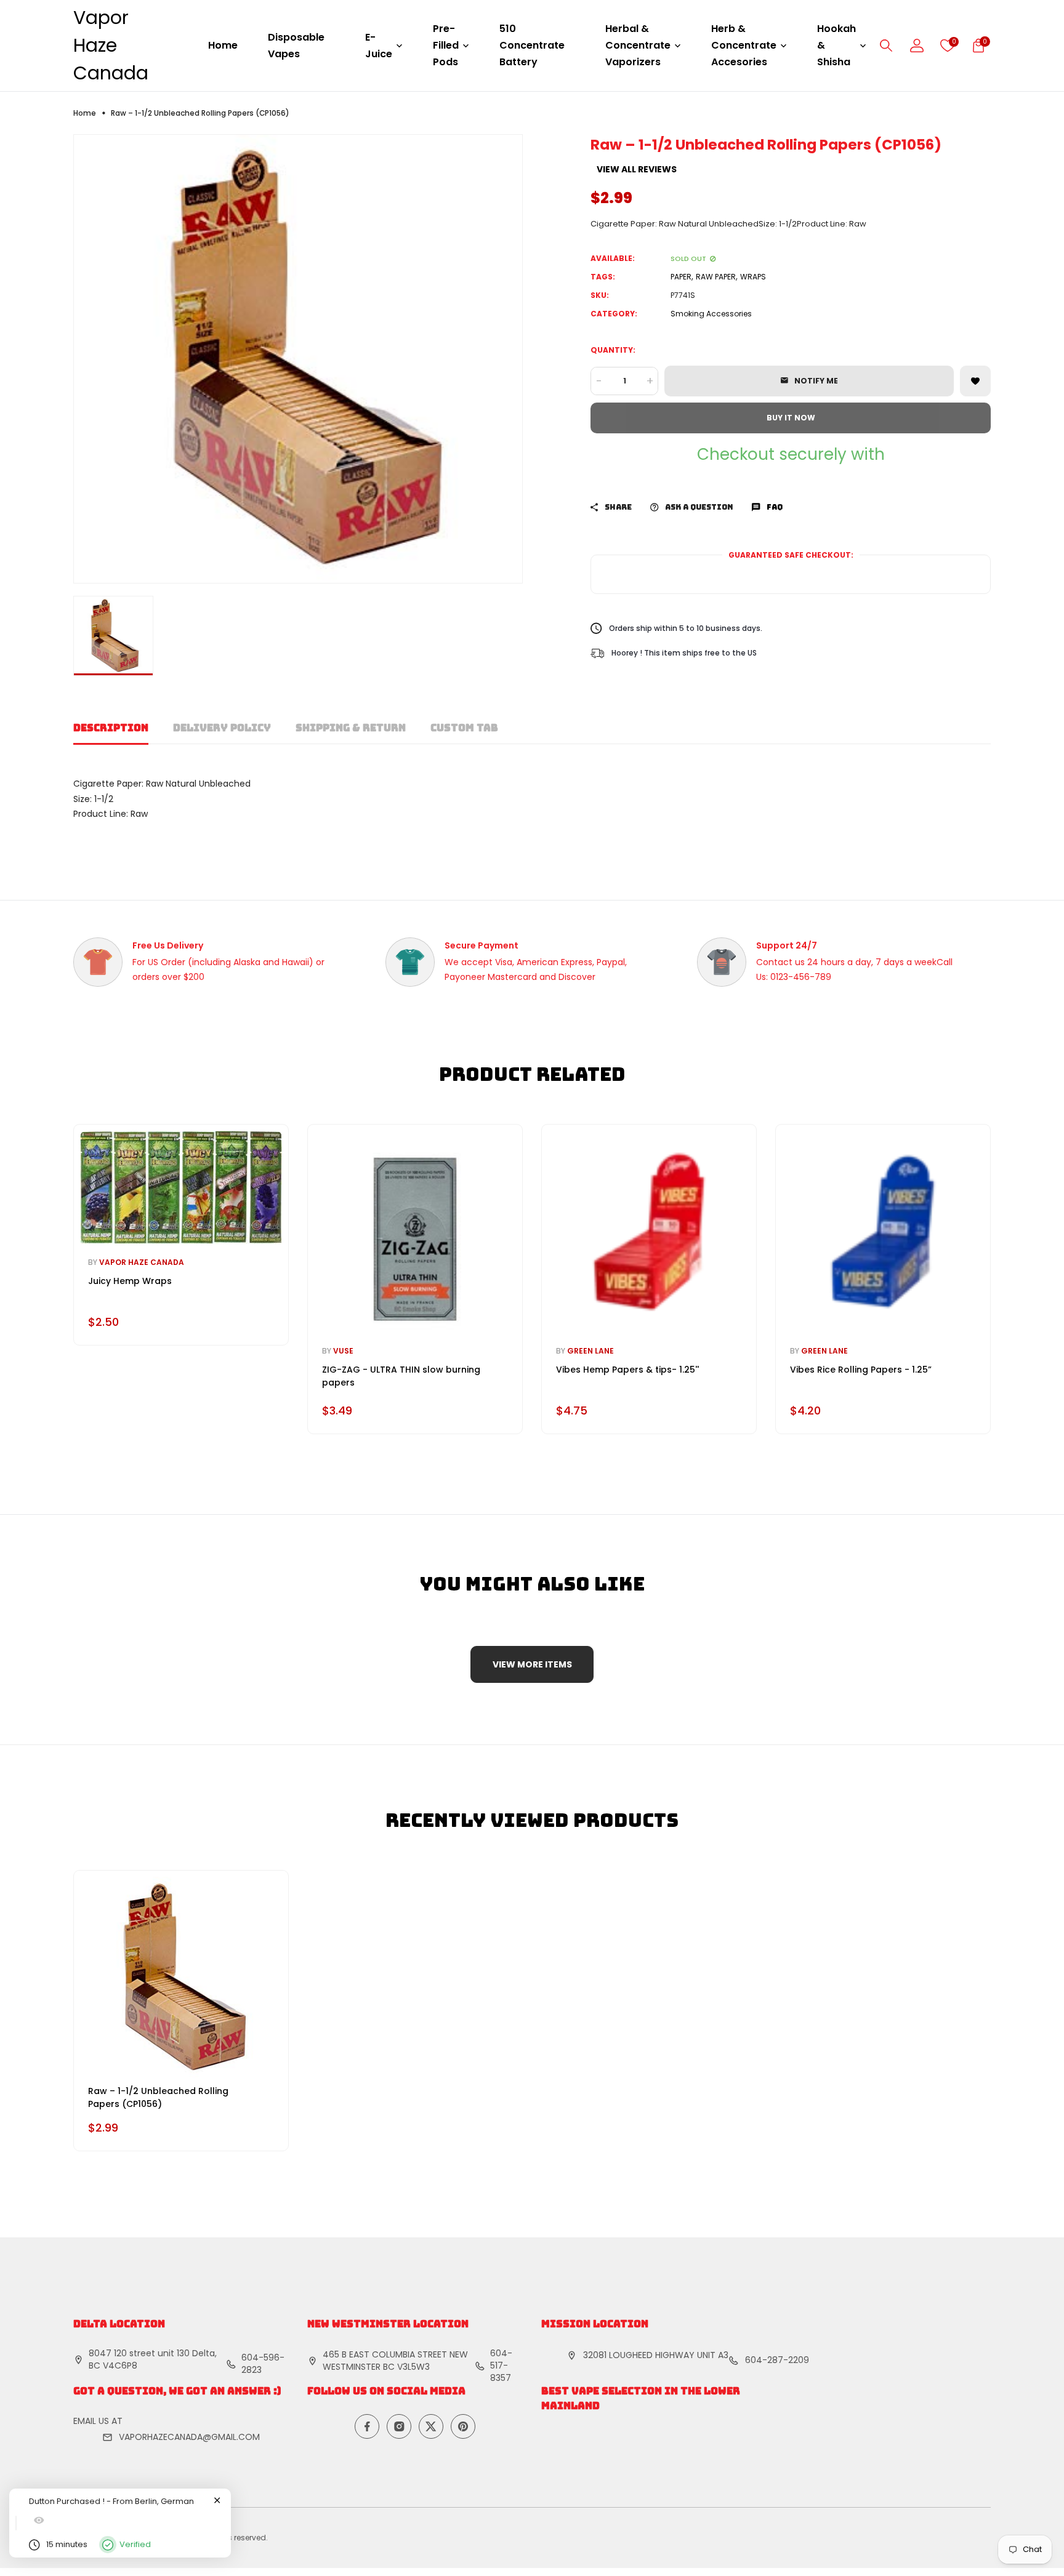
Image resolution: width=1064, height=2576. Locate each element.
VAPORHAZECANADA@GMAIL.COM (189, 2437)
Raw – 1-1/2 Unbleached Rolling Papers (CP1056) (158, 2097)
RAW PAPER (716, 277)
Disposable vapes (296, 46)
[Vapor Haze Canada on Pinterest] (463, 2426)
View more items (532, 1664)
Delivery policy (222, 728)
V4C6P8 (120, 2365)
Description (111, 728)
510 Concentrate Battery (532, 45)
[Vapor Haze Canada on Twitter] (431, 2426)
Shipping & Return (351, 728)
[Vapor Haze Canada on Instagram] (399, 2426)
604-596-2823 (263, 2364)
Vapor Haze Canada (111, 45)
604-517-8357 (501, 2365)
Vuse (343, 1351)
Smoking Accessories (711, 314)
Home (223, 45)
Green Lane (590, 1351)
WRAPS (753, 277)
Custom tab (464, 728)
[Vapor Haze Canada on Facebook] (367, 2426)
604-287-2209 (777, 2360)
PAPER (681, 277)
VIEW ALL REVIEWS (637, 169)
